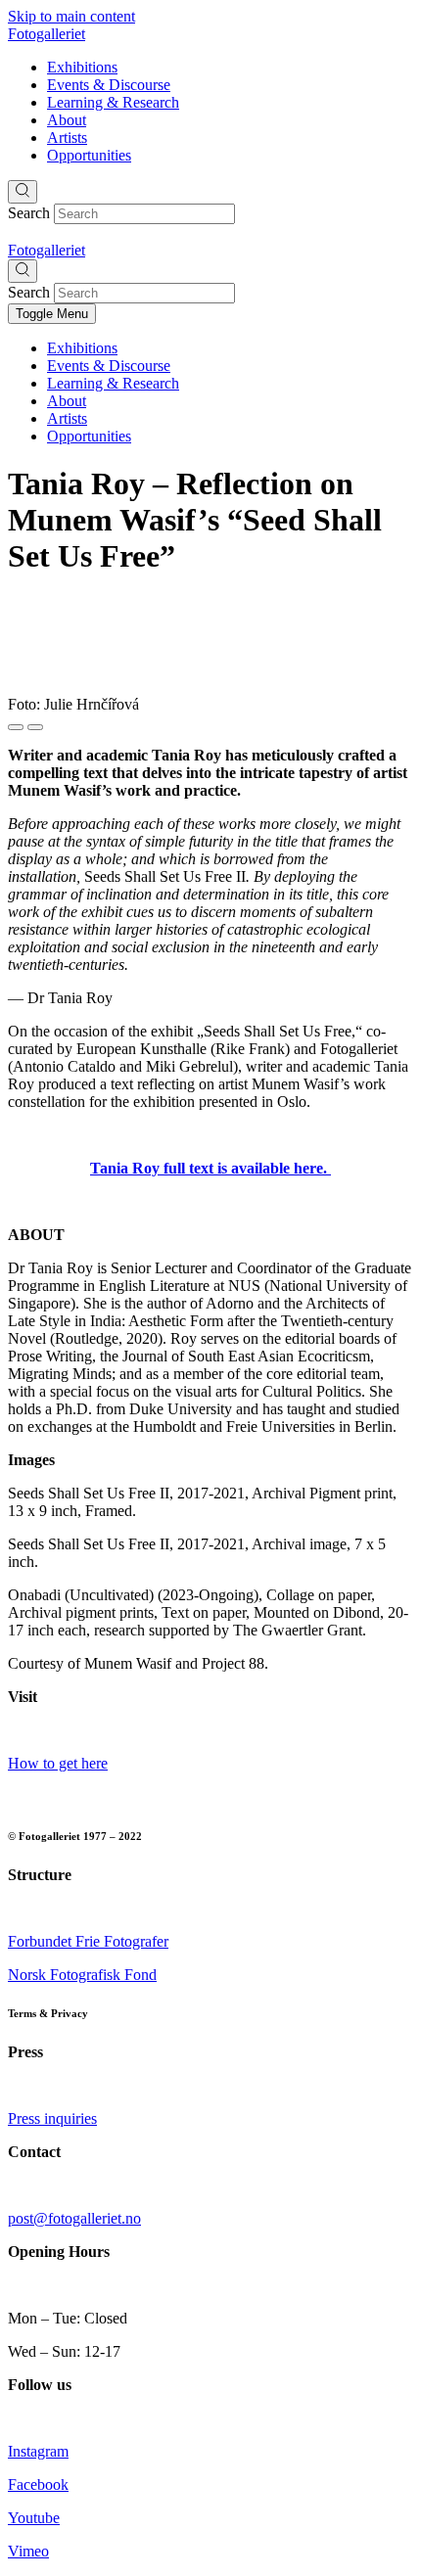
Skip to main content (71, 16)
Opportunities (89, 155)
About (67, 120)
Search (29, 213)
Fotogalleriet (47, 34)
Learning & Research (113, 102)
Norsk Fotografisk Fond (82, 1975)
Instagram (38, 2451)
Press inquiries (52, 2118)
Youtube (34, 2518)
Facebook (38, 2484)
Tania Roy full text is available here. (210, 1168)
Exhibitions (82, 67)
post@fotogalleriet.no (74, 2218)
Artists (67, 138)
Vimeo (28, 2551)
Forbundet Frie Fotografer (88, 1941)
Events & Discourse (109, 85)
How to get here (58, 1763)
